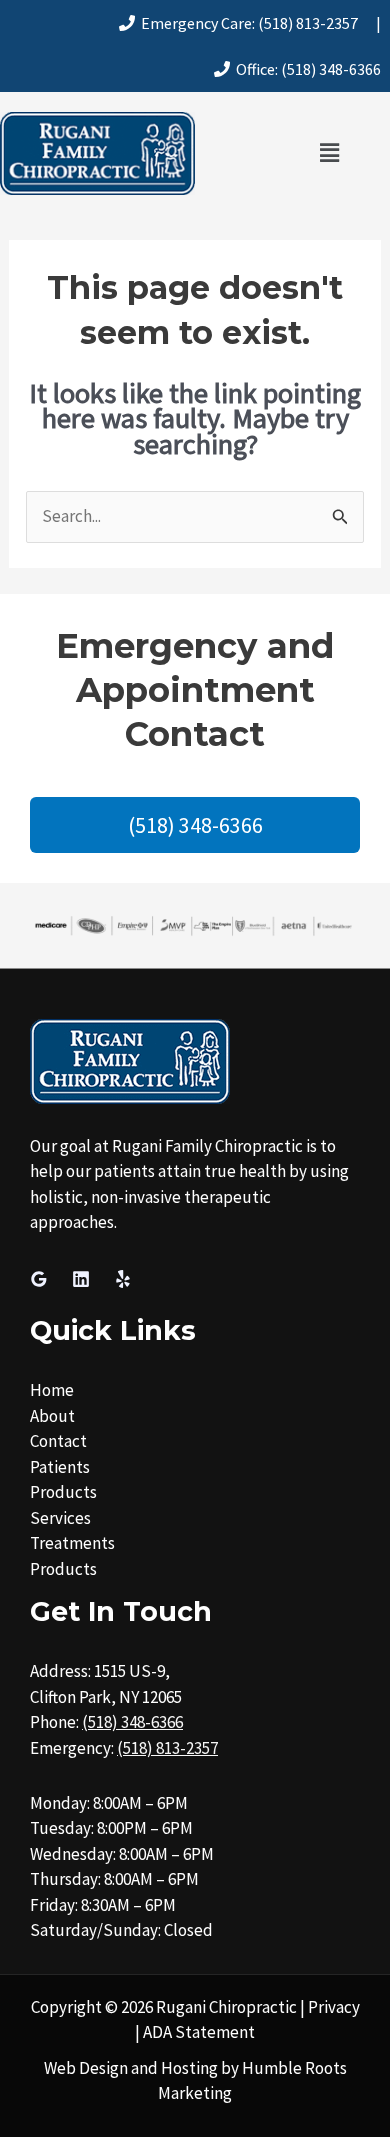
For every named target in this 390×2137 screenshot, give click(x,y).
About (52, 1416)
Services (60, 1518)
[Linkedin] (81, 1279)
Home (52, 1390)
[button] (329, 153)
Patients (60, 1467)
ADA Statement (199, 2032)
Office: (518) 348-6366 (305, 69)
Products (63, 1492)
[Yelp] (123, 1279)
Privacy (334, 2007)
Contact (58, 1441)
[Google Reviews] (39, 1279)
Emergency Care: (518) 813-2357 (246, 23)
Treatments (72, 1543)
